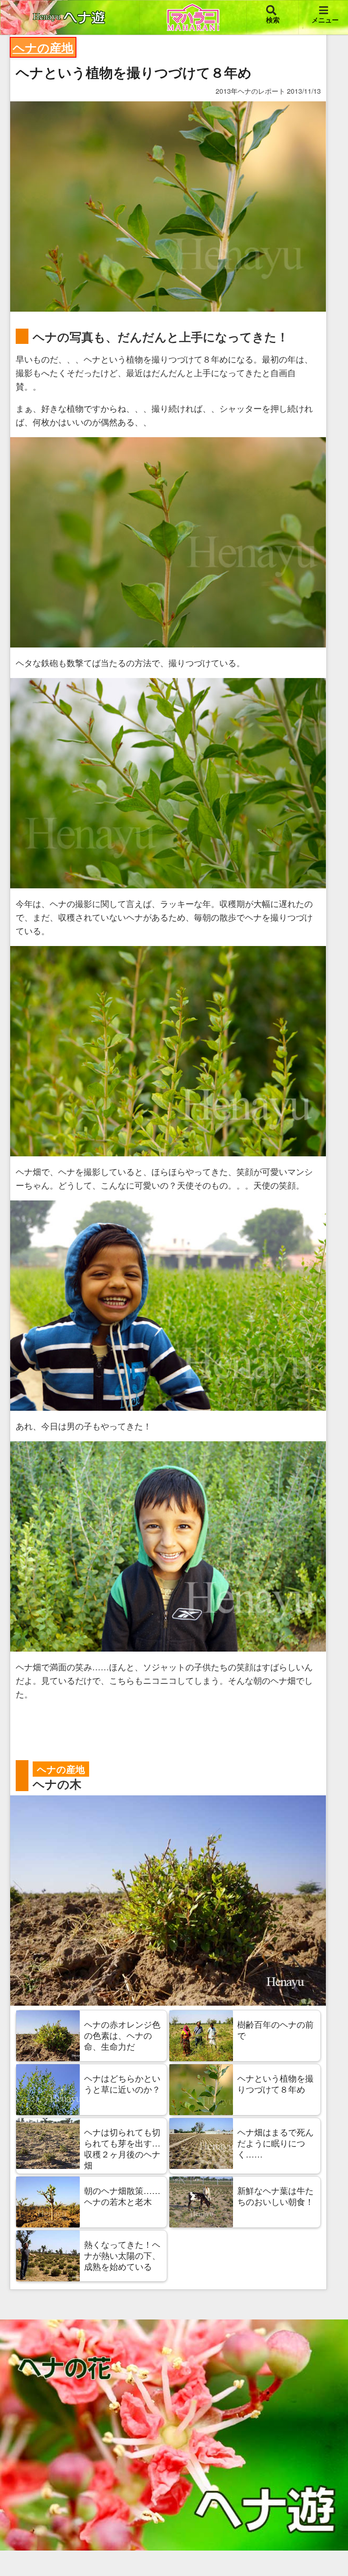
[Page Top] (332, 2550)
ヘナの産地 (43, 47)
